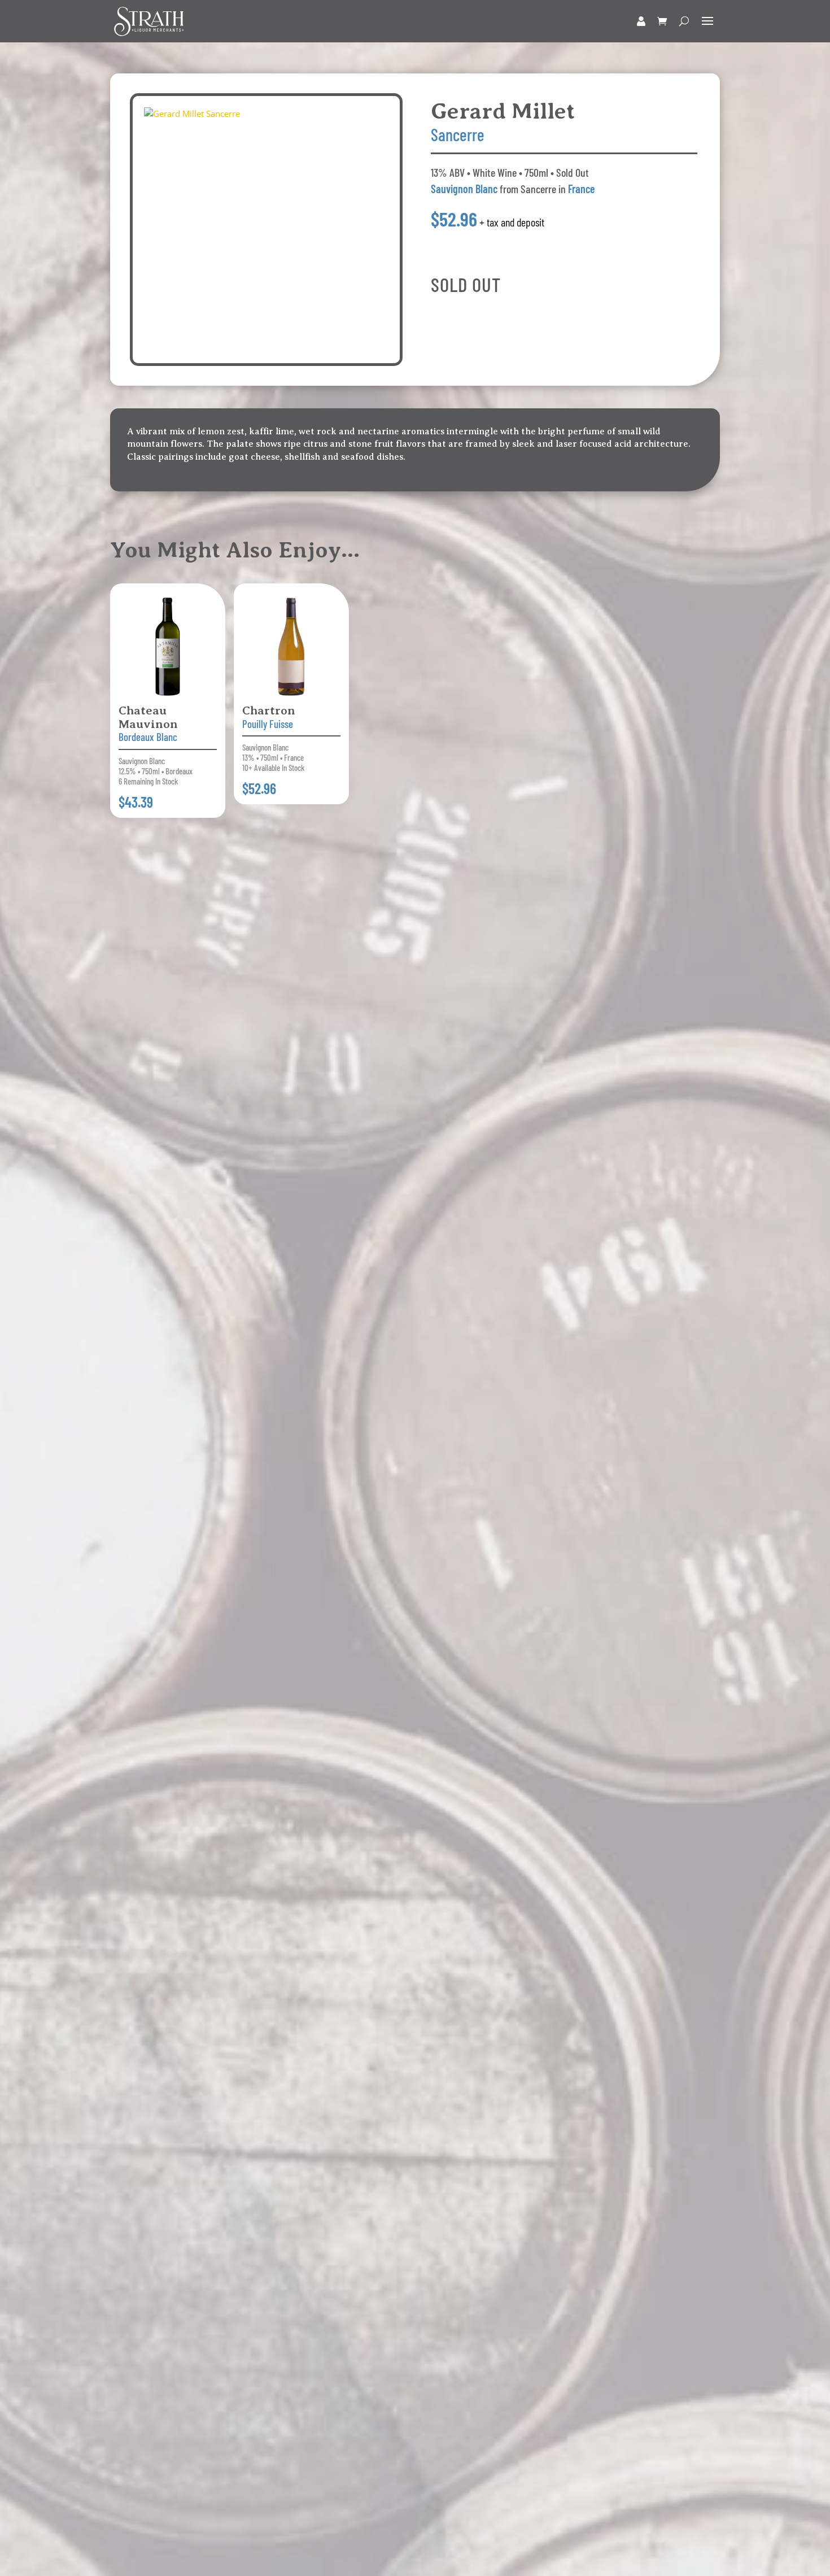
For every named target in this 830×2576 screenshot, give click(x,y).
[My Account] (641, 21)
